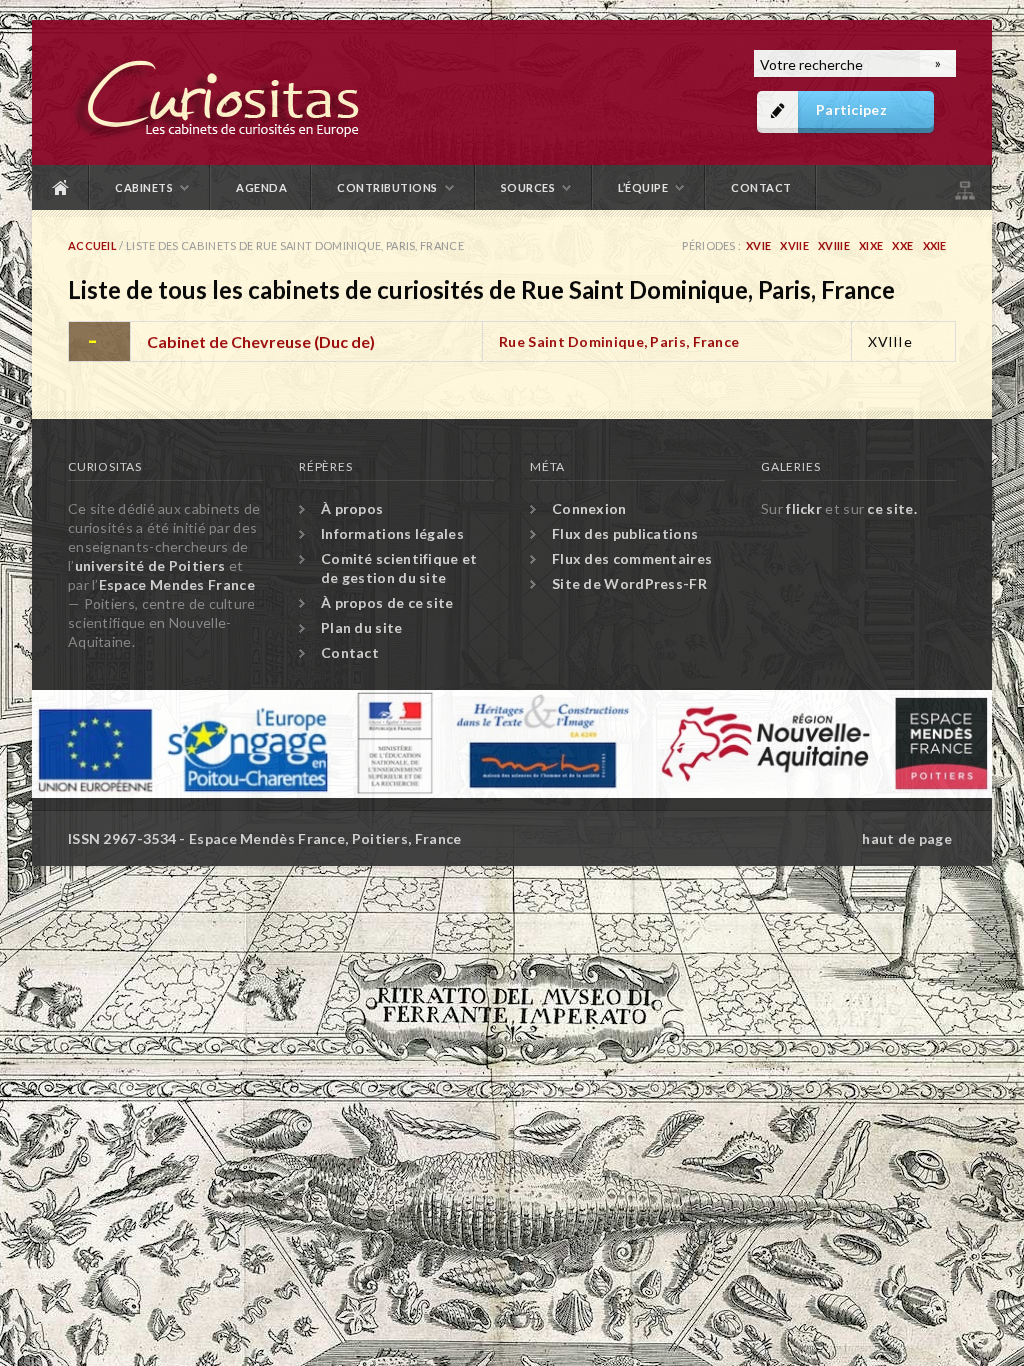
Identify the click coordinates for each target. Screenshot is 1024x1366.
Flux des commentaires (632, 558)
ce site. (891, 508)
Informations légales (392, 533)
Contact (761, 187)
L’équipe (643, 187)
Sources (528, 187)
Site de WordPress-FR (629, 583)
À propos (352, 508)
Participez (851, 109)
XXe (902, 245)
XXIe (935, 245)
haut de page (907, 838)
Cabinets (144, 187)
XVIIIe (834, 245)
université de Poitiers (150, 565)
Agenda (261, 187)
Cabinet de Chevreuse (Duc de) (261, 341)
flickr (804, 508)
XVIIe (794, 245)
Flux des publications (625, 533)
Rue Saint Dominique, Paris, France (619, 341)
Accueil (61, 187)
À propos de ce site (387, 602)
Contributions (387, 187)
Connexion (589, 508)
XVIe (758, 245)
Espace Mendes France (177, 584)
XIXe (871, 245)
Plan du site (963, 187)
